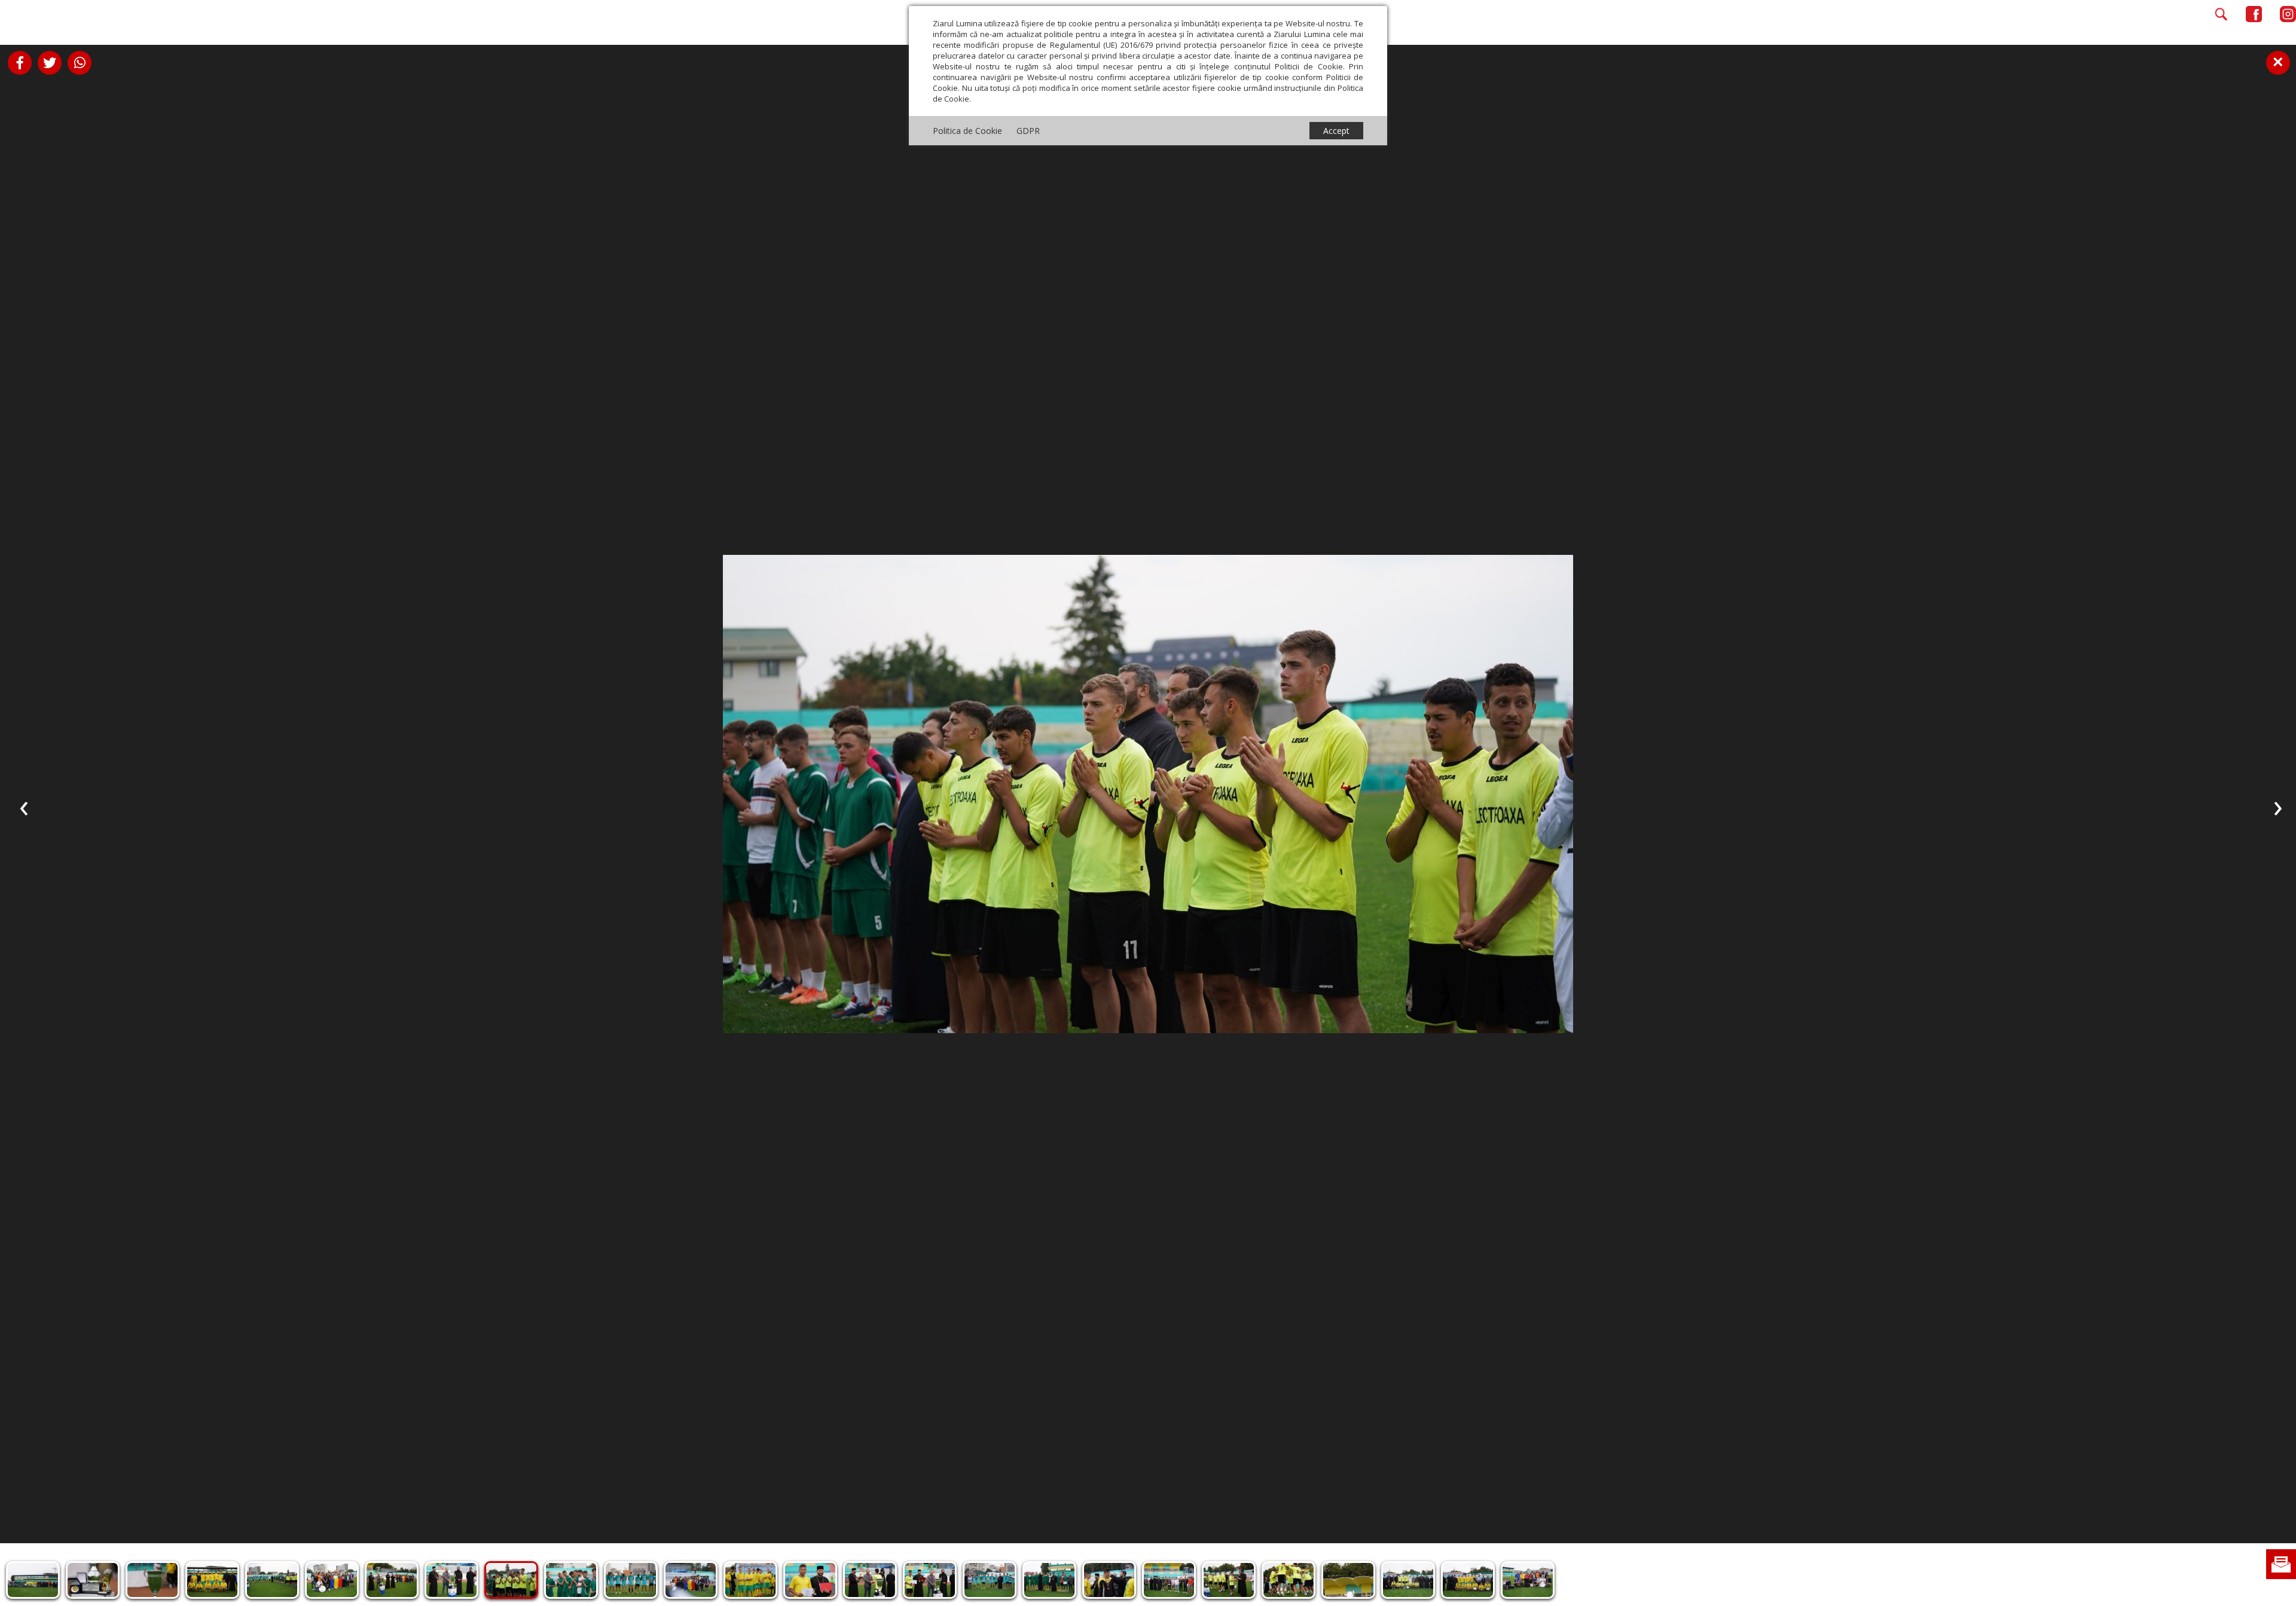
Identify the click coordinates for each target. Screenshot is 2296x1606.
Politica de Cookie (967, 131)
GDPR (1028, 131)
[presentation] (24, 806)
